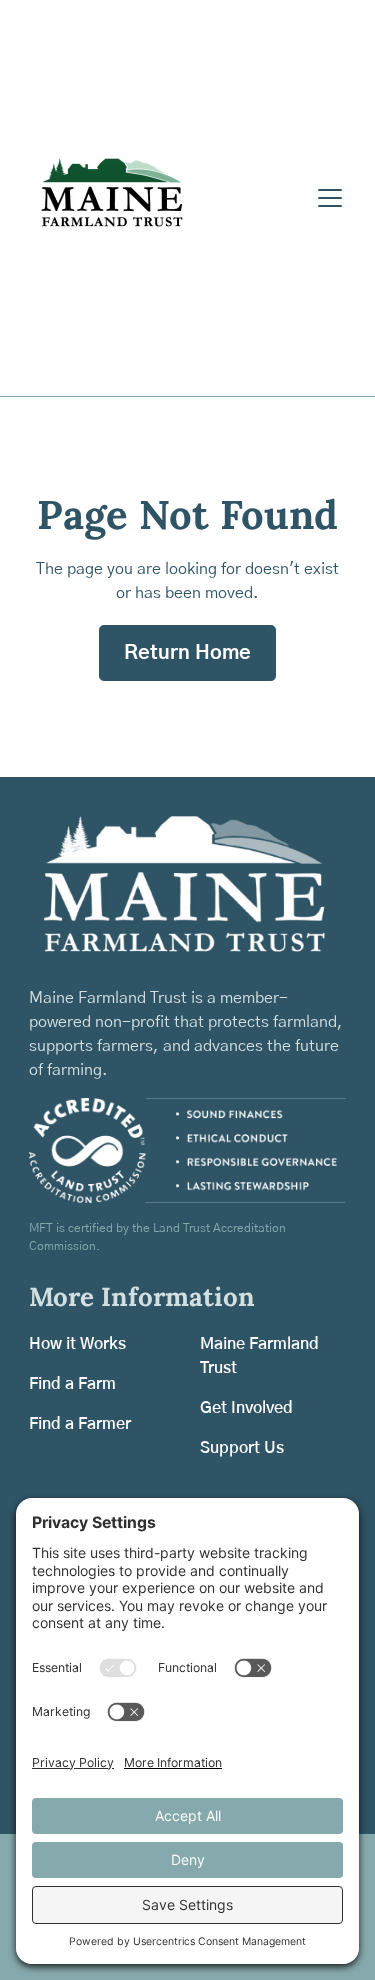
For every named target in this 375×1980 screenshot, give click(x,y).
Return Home (187, 653)
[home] (167, 198)
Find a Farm (72, 1384)
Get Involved (246, 1408)
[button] (326, 198)
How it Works (77, 1344)
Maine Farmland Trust (259, 1356)
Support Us (242, 1448)
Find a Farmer (80, 1424)
